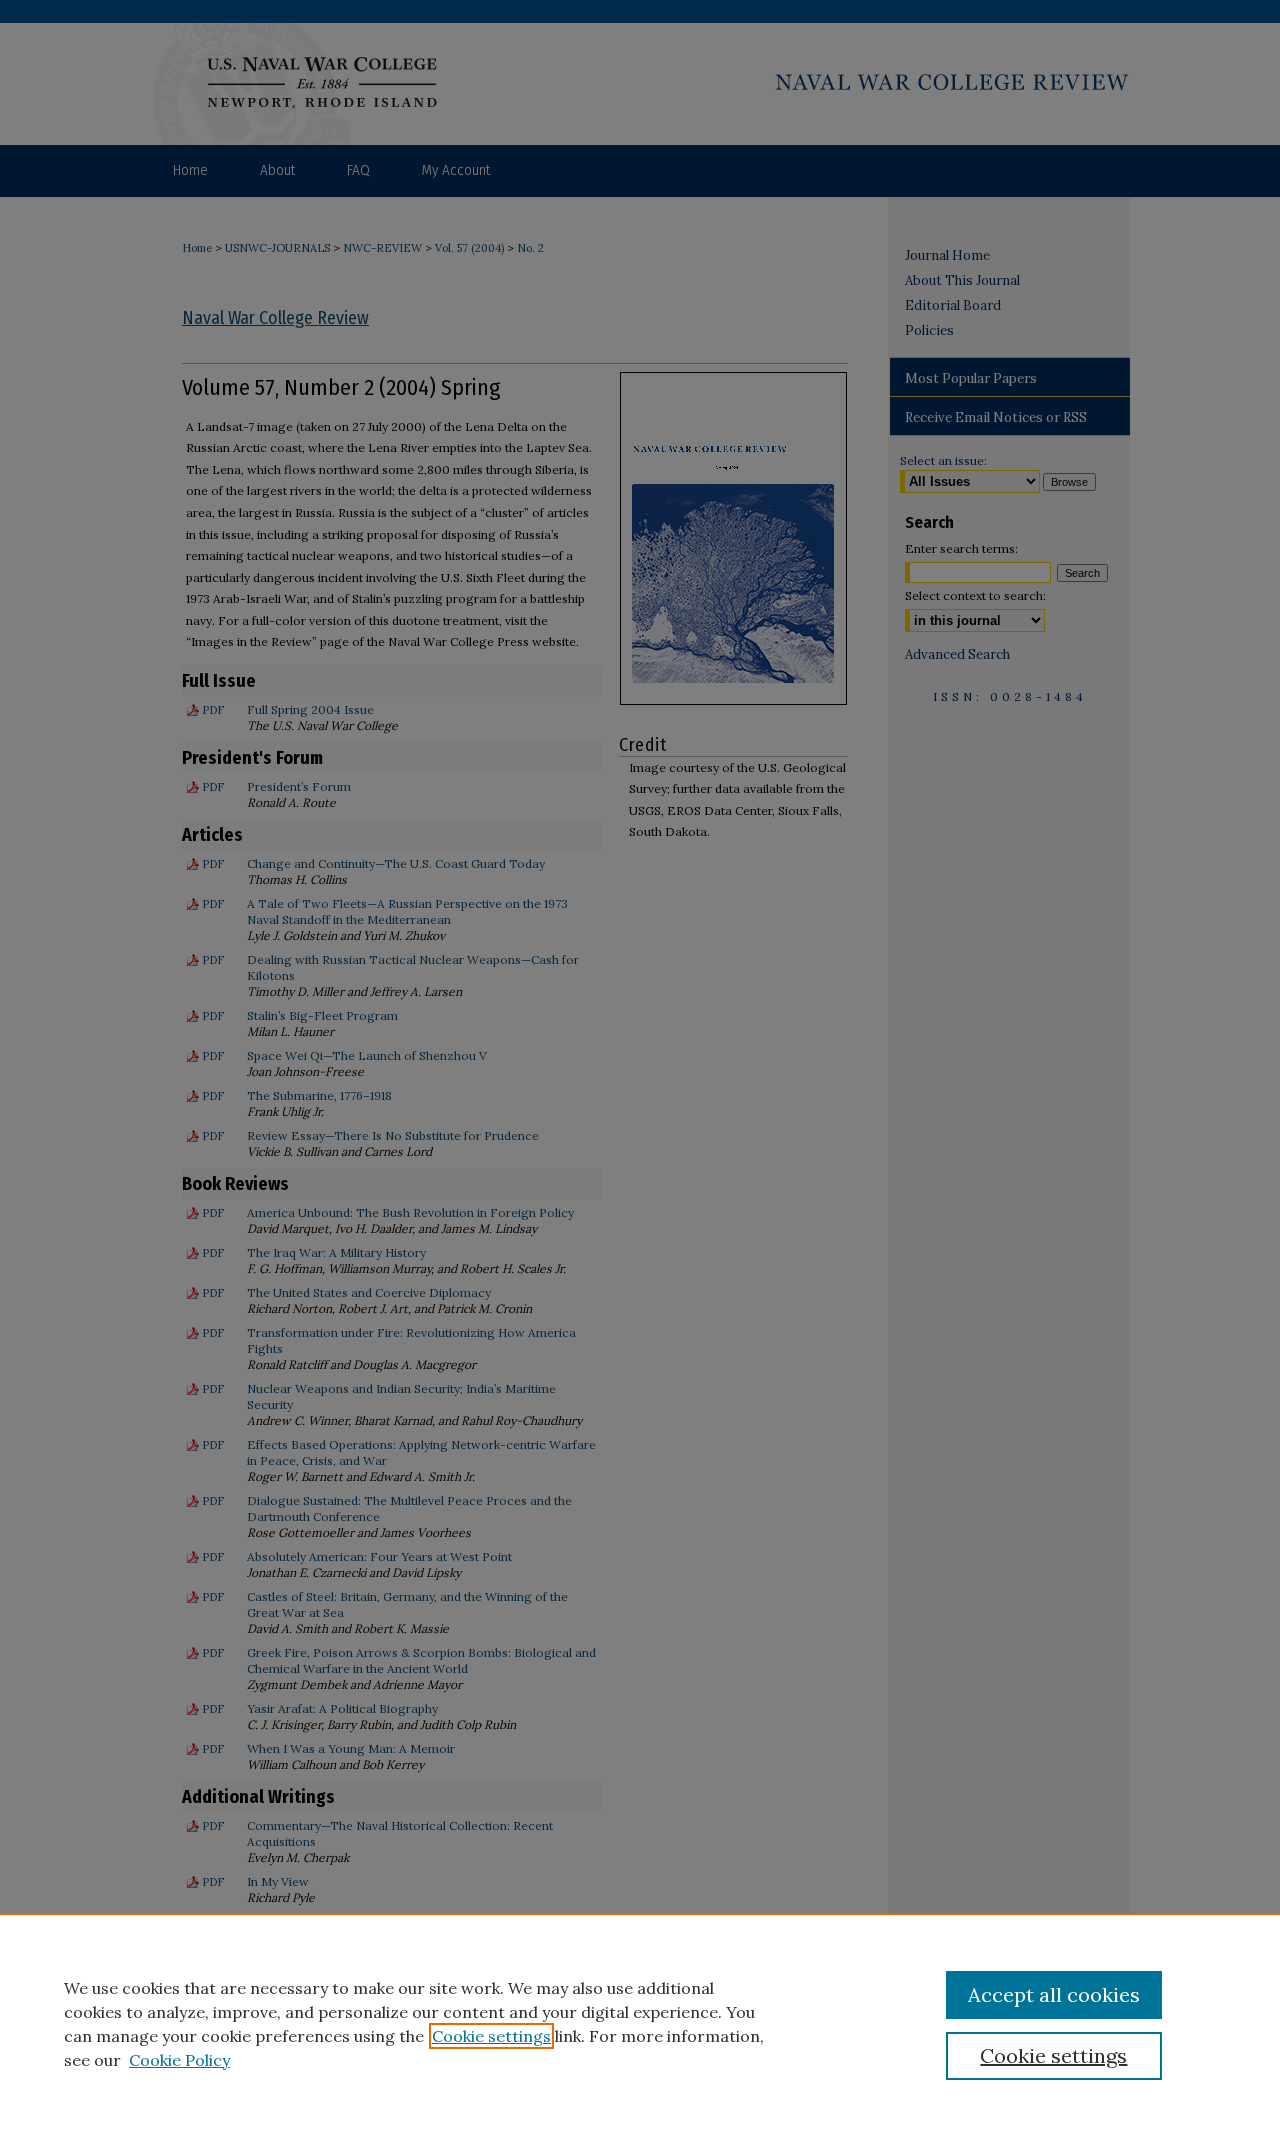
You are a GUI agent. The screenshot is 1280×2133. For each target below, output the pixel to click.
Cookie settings (491, 2036)
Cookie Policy (179, 2060)
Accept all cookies (1054, 1994)
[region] (640, 2023)
